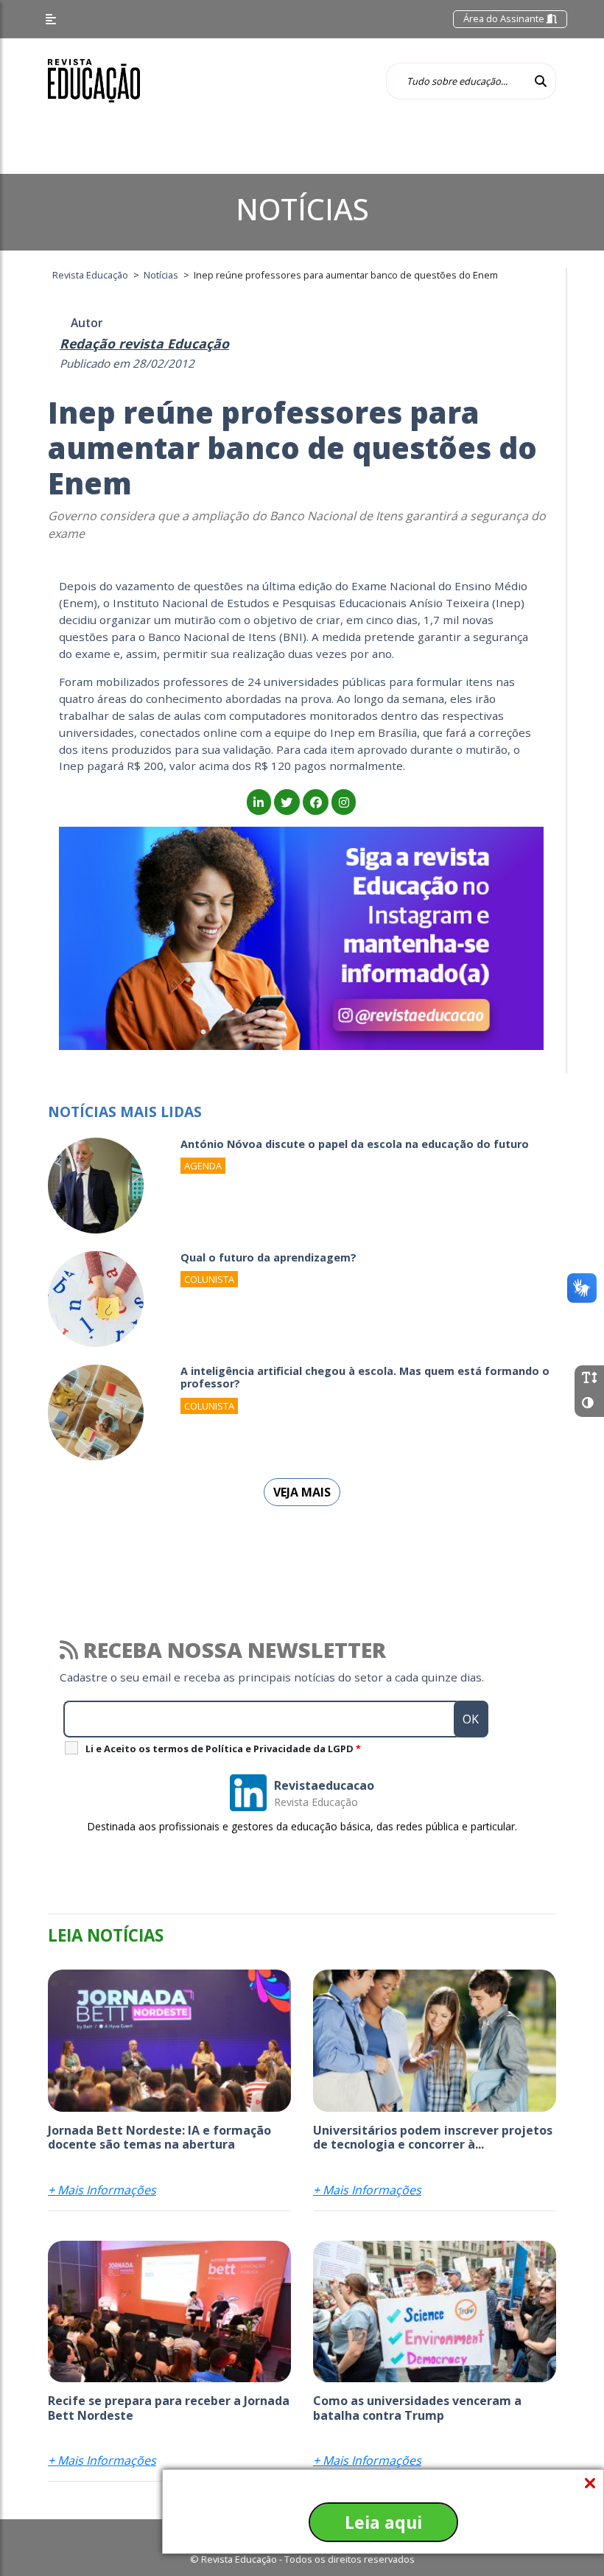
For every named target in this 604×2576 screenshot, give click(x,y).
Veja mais (302, 1492)
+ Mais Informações (102, 2190)
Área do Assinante (505, 18)
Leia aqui (383, 2522)
